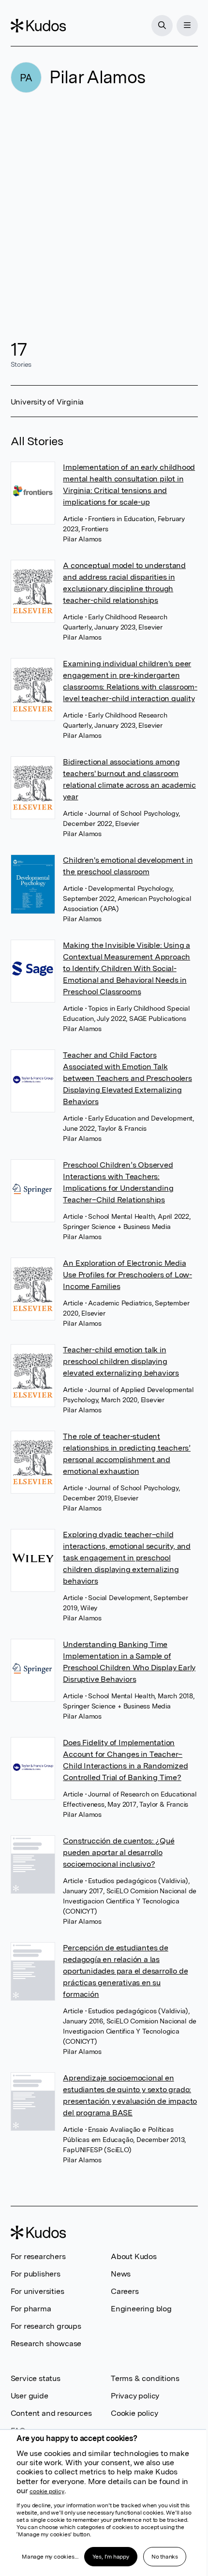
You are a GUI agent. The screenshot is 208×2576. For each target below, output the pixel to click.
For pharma (31, 2309)
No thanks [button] (165, 2557)
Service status (36, 2378)
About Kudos (134, 2256)
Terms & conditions (145, 2378)
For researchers (38, 2256)
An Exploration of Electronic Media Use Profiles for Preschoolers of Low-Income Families (127, 1275)
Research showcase (46, 2344)
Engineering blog (141, 2309)
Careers (125, 2291)
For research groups (46, 2326)
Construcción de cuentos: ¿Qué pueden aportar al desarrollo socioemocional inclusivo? (119, 1852)
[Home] (38, 26)
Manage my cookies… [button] (50, 2557)
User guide (30, 2396)
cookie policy (47, 2491)
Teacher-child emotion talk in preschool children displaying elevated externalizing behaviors (121, 1361)
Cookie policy (134, 2413)
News (121, 2274)
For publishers (36, 2274)
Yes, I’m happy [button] (111, 2557)
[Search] (162, 26)
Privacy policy (135, 2396)
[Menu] (187, 26)
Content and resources (51, 2413)
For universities (37, 2291)
